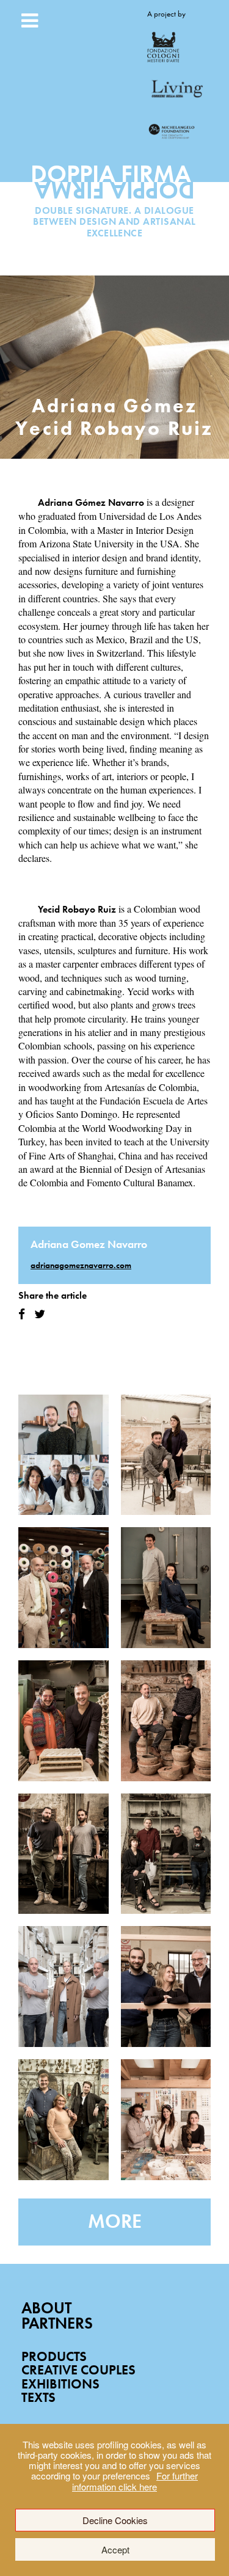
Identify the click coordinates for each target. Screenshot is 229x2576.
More (115, 2221)
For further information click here (135, 2481)
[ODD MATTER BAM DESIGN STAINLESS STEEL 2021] (166, 1854)
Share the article (53, 1295)
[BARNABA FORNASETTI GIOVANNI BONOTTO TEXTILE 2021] (64, 1588)
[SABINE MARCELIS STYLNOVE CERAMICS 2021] (64, 1987)
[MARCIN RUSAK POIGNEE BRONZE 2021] (64, 2120)
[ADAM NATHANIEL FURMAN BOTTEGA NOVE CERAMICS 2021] (64, 1721)
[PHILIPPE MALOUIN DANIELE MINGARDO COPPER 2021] (64, 1854)
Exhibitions (60, 2384)
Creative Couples (78, 2370)
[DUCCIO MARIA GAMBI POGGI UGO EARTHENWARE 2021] (166, 1721)
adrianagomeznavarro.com (81, 1265)
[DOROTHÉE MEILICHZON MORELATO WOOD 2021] (166, 1987)
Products (54, 2356)
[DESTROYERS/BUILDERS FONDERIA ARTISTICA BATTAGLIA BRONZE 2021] (166, 1588)
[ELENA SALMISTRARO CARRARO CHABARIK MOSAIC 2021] (166, 2120)
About (46, 2308)
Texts (38, 2397)
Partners (57, 2323)
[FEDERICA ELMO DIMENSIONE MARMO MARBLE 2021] (166, 1455)
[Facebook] (22, 1314)
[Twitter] (40, 1314)
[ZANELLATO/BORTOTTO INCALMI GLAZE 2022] (64, 1455)
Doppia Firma (114, 187)
